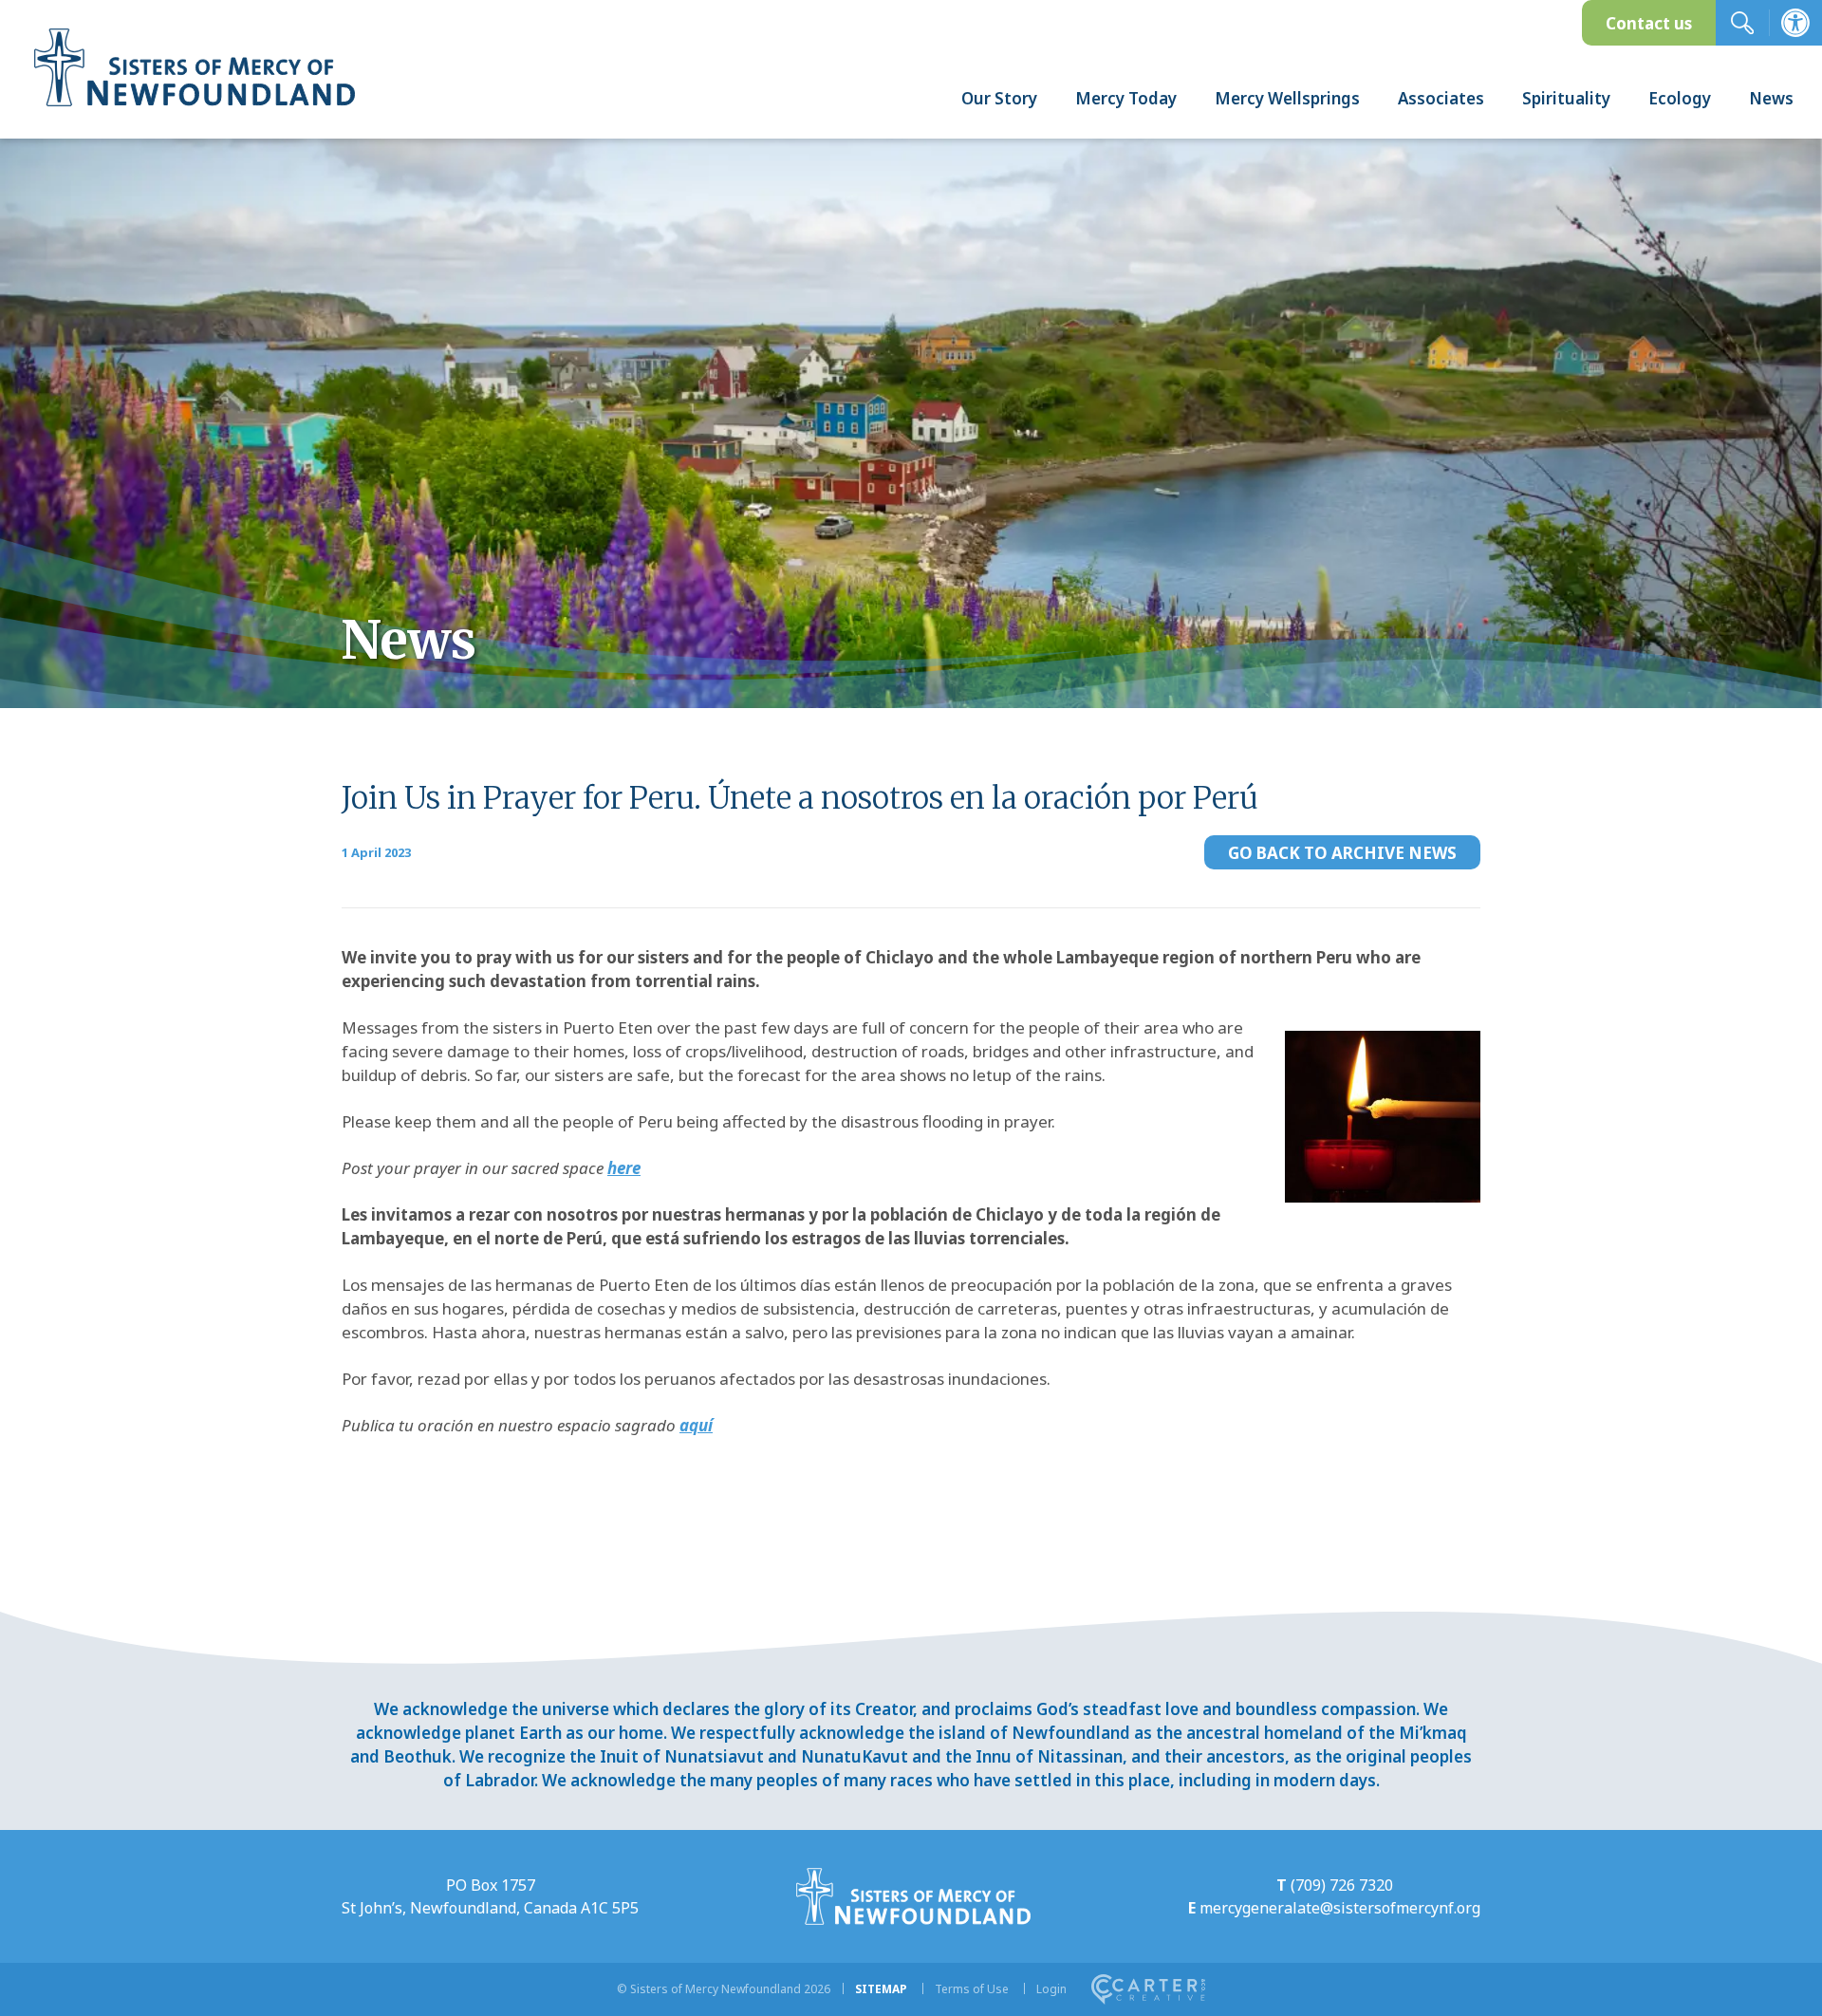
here (624, 1168)
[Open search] (1742, 23)
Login (1051, 1989)
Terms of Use (972, 1989)
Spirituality (1566, 98)
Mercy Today (1126, 98)
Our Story (999, 98)
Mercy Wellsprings (1287, 98)
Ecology (1680, 98)
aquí (696, 1425)
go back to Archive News (1342, 853)
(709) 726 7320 (1342, 1885)
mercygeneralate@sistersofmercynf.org (1340, 1908)
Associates (1441, 98)
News (1771, 98)
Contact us (1649, 23)
